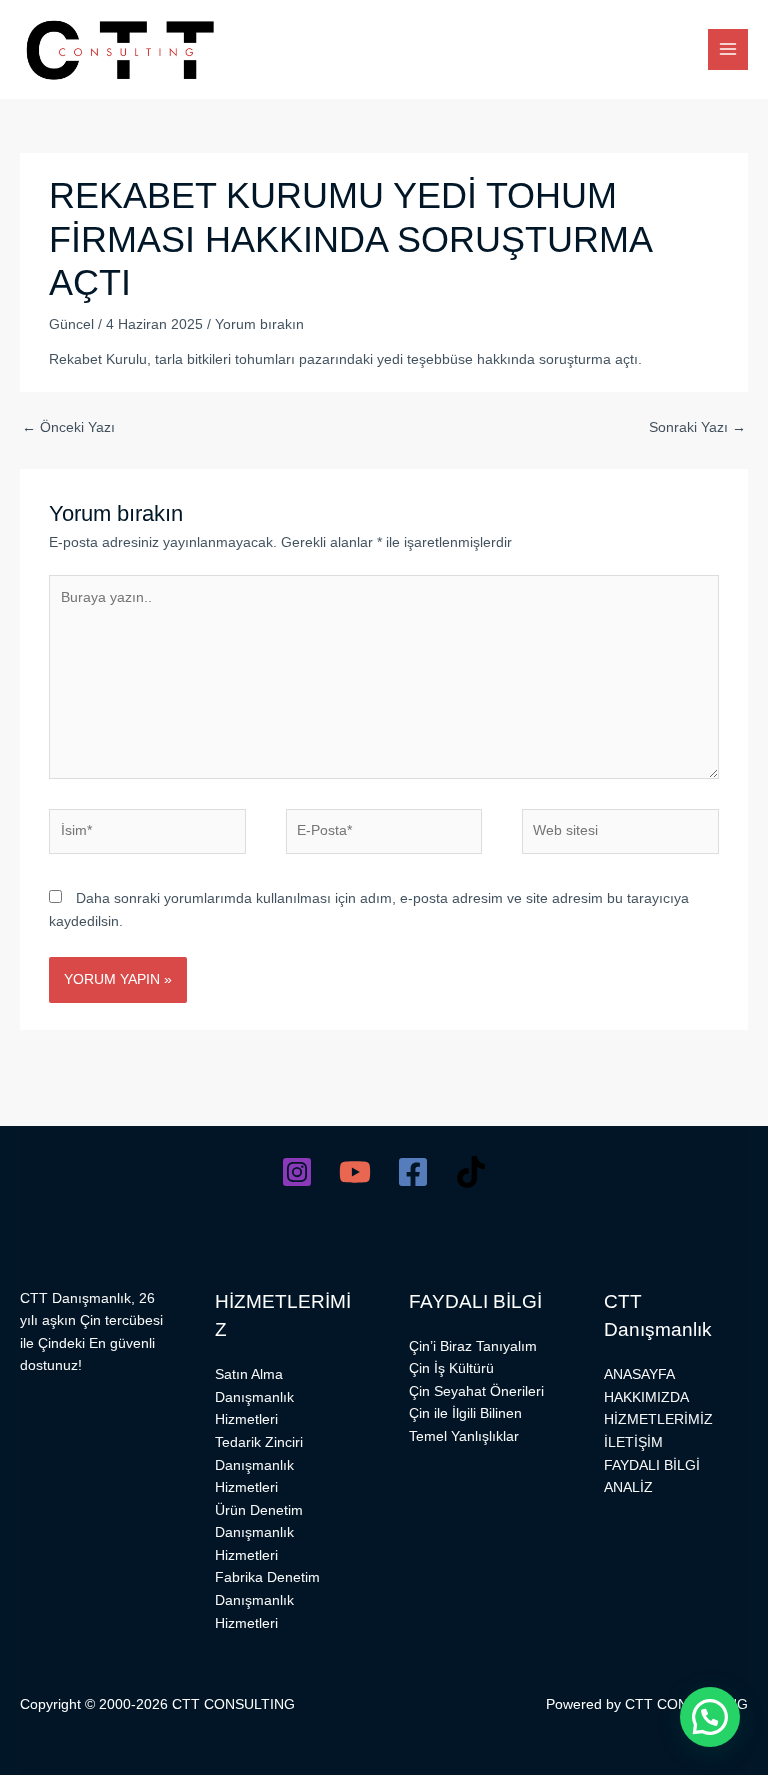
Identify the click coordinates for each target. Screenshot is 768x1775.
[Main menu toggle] (728, 49)
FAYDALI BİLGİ (652, 1465)
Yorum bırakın (259, 324)
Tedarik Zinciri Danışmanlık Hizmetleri (259, 1465)
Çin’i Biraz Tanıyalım (473, 1346)
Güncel (71, 324)
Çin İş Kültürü (451, 1368)
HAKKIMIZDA (646, 1397)
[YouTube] (355, 1172)
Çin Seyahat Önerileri (476, 1391)
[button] (710, 1717)
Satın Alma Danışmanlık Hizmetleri (254, 1397)
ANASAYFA (639, 1374)
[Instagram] (297, 1172)
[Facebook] (413, 1172)
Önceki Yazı (68, 427)
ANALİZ (628, 1487)
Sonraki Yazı (697, 427)
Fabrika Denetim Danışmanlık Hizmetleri (267, 1600)
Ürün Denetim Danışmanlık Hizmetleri (259, 1533)
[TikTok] (471, 1172)
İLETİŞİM (633, 1442)
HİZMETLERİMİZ (658, 1419)
